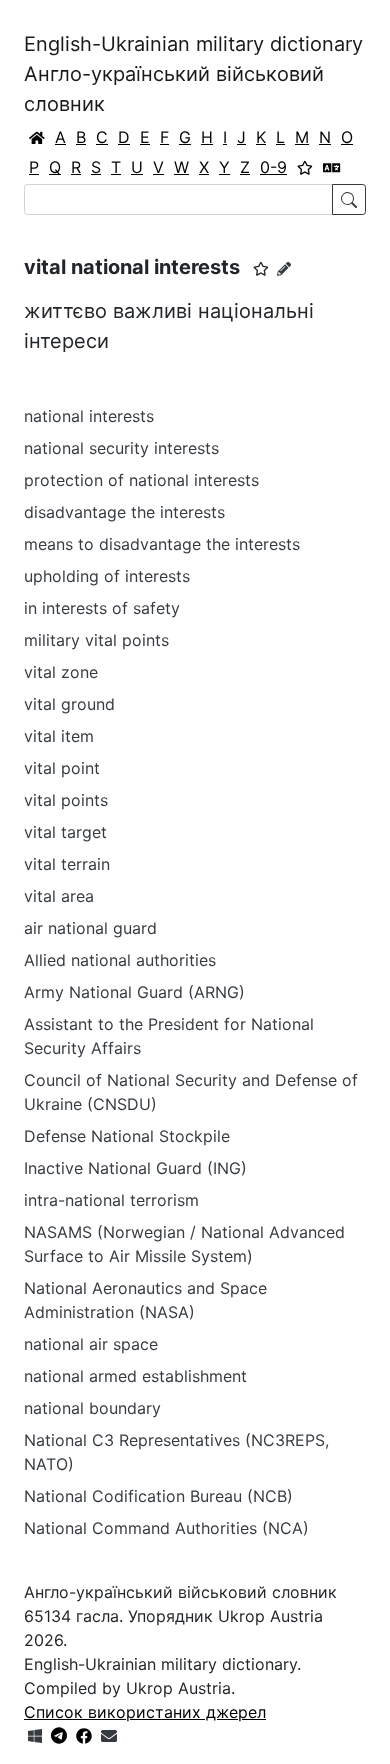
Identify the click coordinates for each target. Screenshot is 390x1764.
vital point (62, 768)
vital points (66, 800)
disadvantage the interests (124, 512)
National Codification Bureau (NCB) (158, 1496)
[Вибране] (305, 167)
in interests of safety (102, 608)
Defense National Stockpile (127, 1136)
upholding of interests (107, 576)
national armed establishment (135, 1376)
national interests (89, 416)
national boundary (92, 1408)
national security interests (121, 448)
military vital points (96, 640)
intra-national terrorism (111, 1200)
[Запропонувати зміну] (284, 268)
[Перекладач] (332, 167)
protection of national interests (141, 480)
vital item (59, 736)
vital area (59, 896)
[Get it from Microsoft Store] (35, 1736)
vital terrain (67, 864)
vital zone (61, 672)
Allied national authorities (120, 960)
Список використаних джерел (145, 1712)
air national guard (90, 928)
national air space (91, 1344)
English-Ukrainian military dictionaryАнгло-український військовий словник (193, 74)
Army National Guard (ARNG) (134, 992)
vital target (65, 832)
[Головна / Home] (37, 137)
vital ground (69, 704)
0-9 (273, 167)
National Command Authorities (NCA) (166, 1528)
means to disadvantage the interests (162, 544)
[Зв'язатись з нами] (109, 1736)
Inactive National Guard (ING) (135, 1168)
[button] (261, 269)
